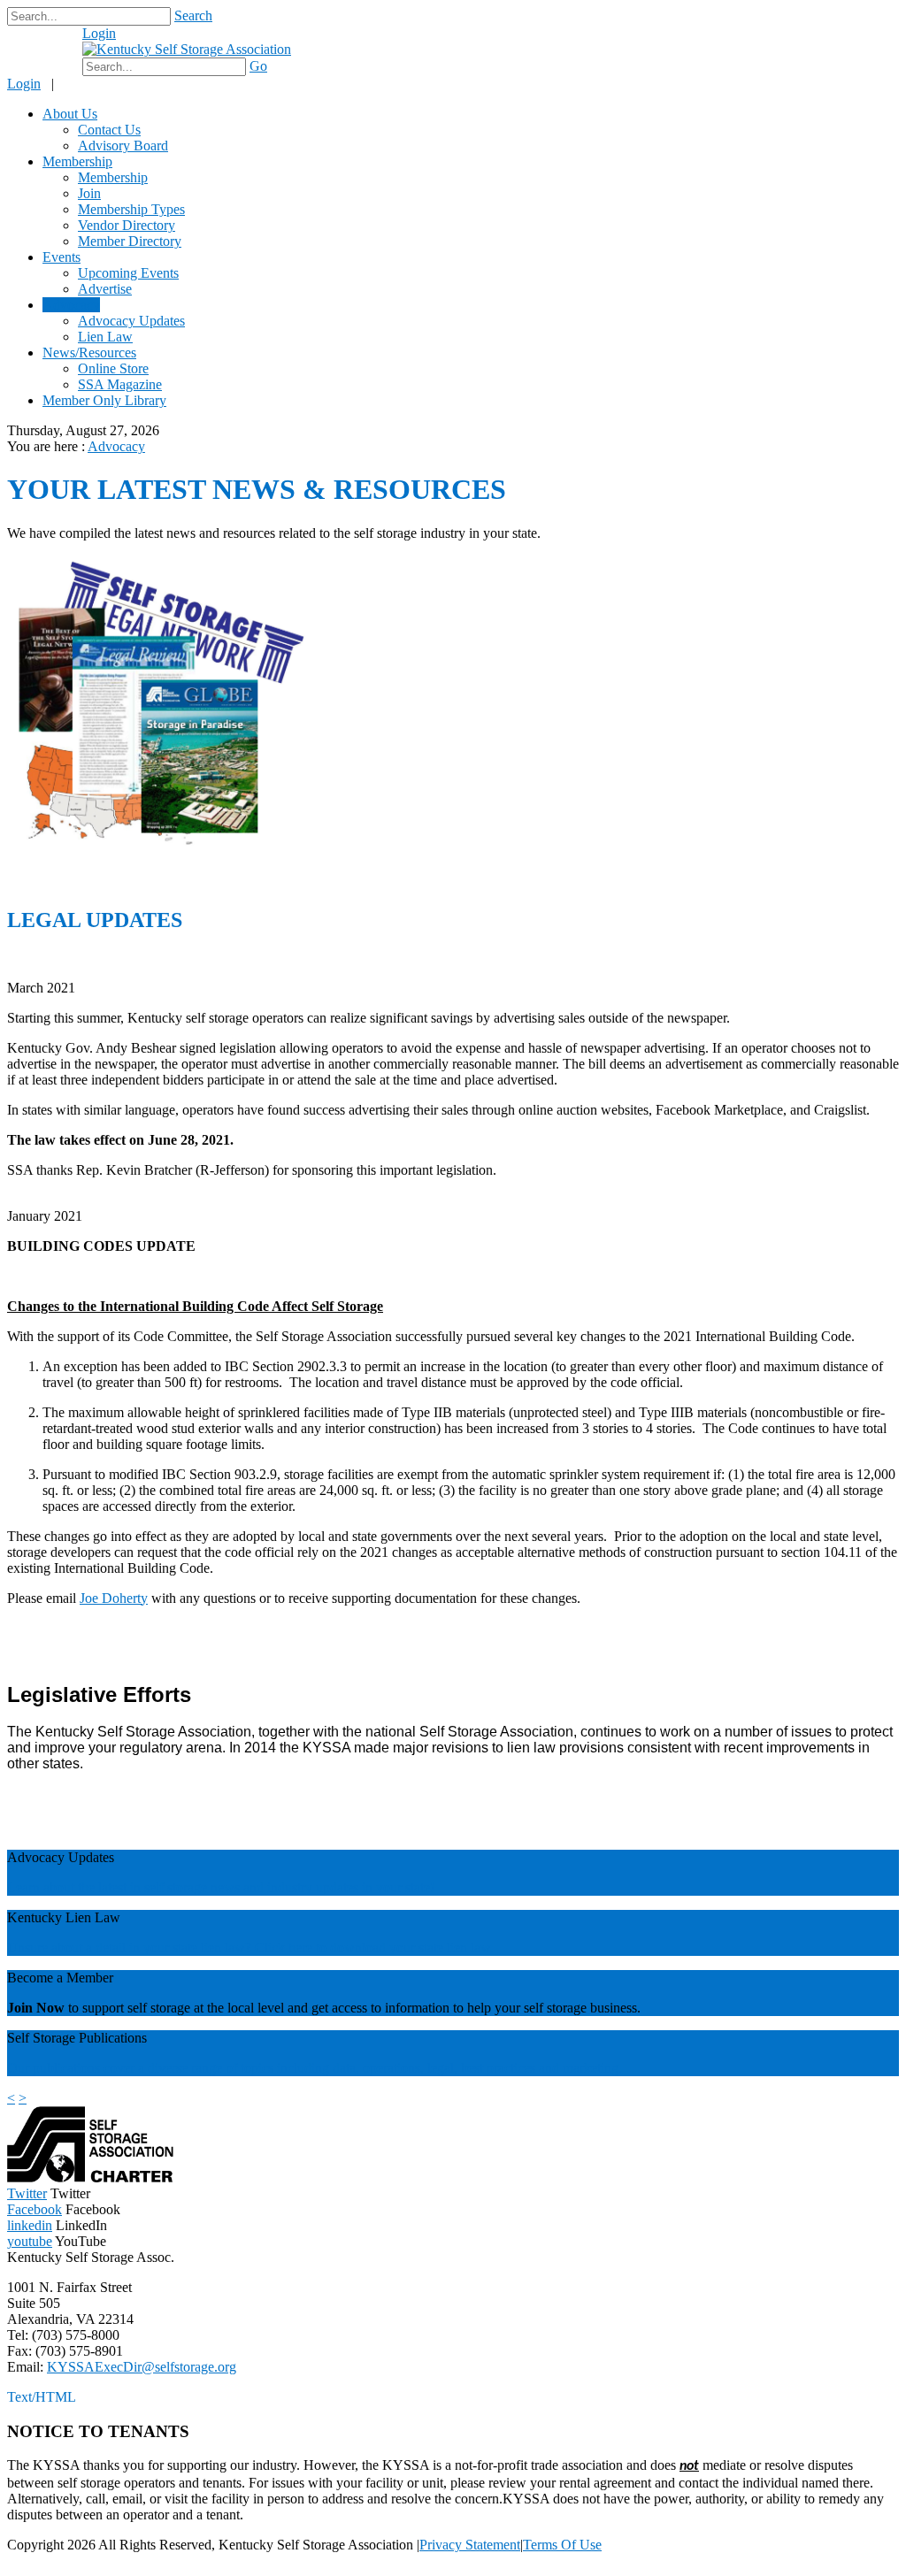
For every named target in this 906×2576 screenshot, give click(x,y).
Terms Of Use (562, 2545)
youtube (30, 2241)
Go (258, 66)
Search (193, 15)
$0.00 (51, 42)
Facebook (35, 2209)
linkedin (30, 2225)
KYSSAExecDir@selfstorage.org (142, 2367)
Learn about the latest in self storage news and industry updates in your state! (221, 1887)
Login (99, 33)
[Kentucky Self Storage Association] (187, 49)
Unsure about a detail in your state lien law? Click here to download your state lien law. (250, 1947)
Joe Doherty (114, 1598)
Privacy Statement (470, 2545)
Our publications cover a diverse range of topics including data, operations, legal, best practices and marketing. (315, 2068)
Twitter (27, 2193)
